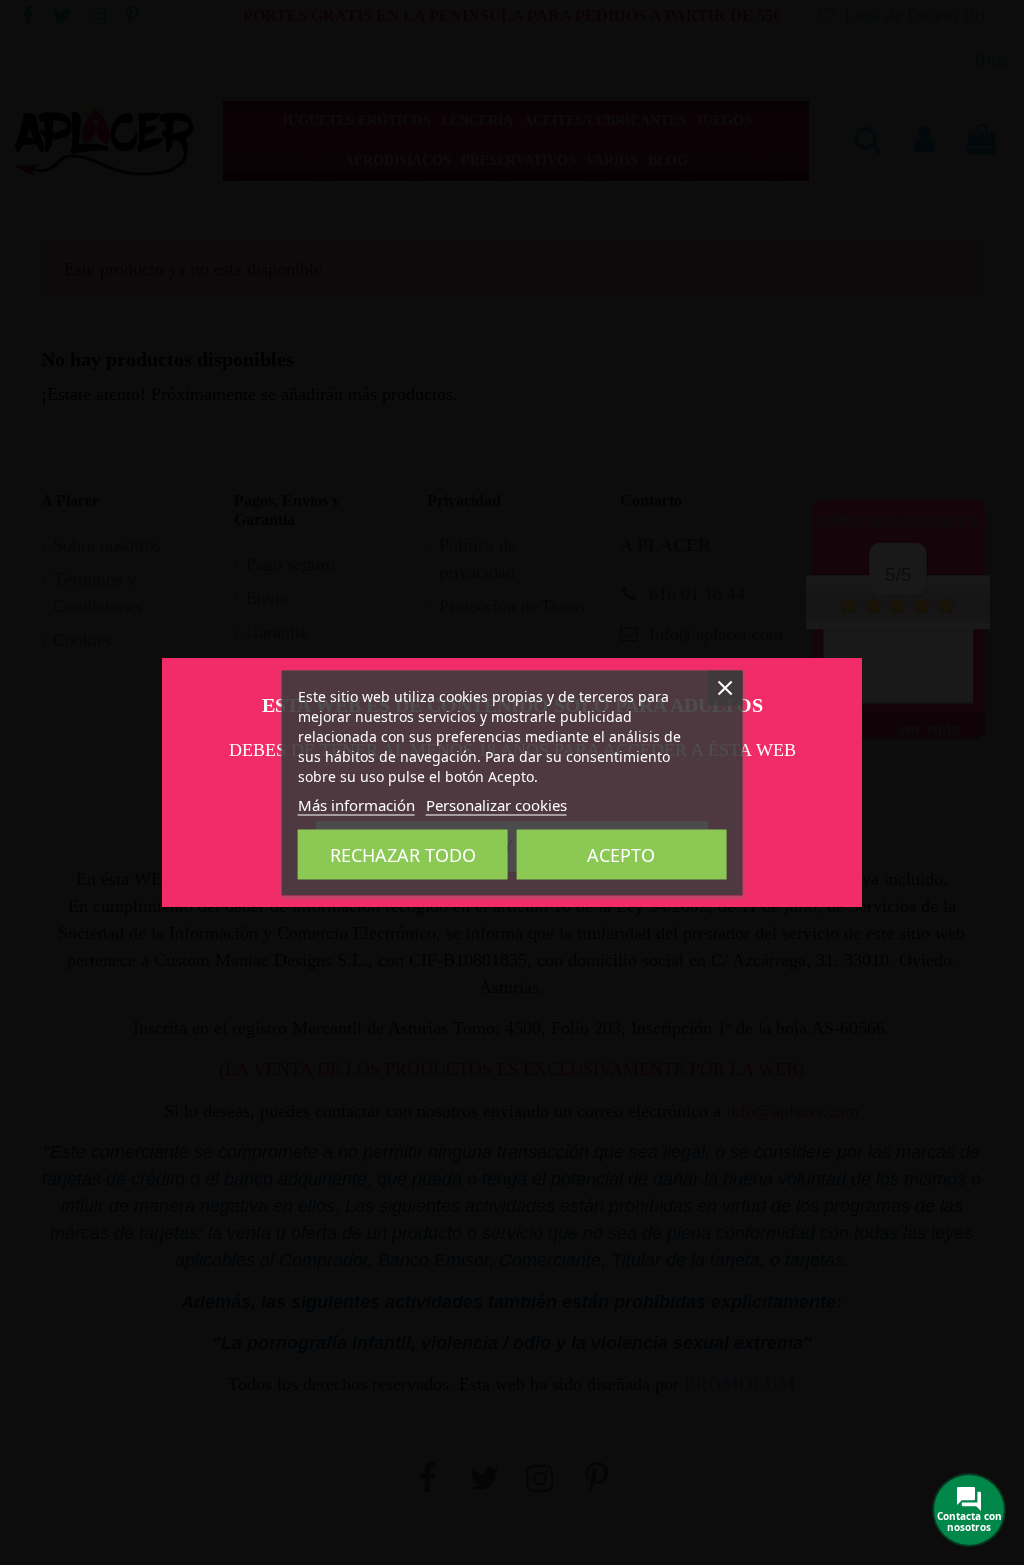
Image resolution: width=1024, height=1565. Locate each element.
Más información (356, 804)
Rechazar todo (403, 854)
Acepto (621, 854)
